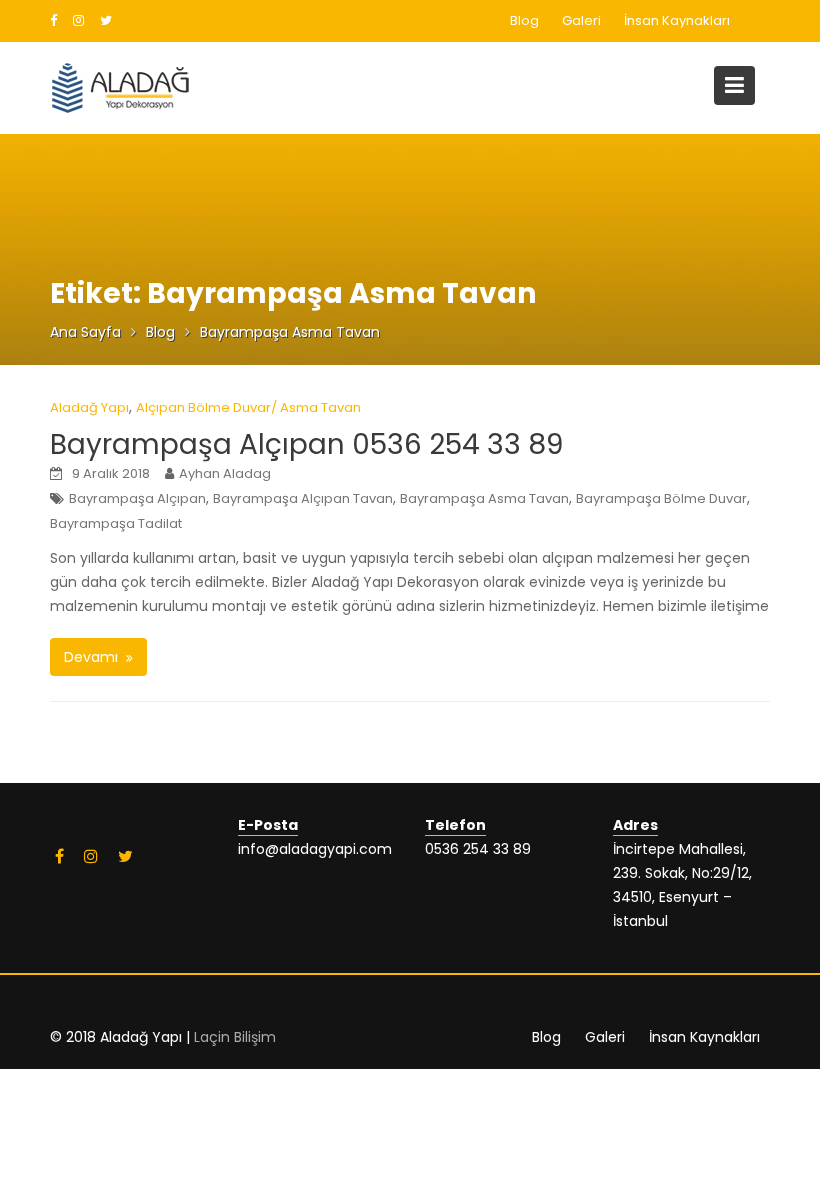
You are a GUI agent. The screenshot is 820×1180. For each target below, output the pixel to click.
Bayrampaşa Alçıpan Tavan (303, 498)
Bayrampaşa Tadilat (116, 523)
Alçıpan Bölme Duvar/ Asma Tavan (248, 407)
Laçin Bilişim (235, 1037)
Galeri (581, 20)
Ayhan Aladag (225, 473)
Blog (524, 20)
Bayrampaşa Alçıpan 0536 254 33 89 (306, 444)
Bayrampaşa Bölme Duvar (661, 498)
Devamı (91, 657)
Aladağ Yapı (89, 407)
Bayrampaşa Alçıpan (137, 498)
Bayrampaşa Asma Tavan (484, 498)
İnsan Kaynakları (677, 20)
